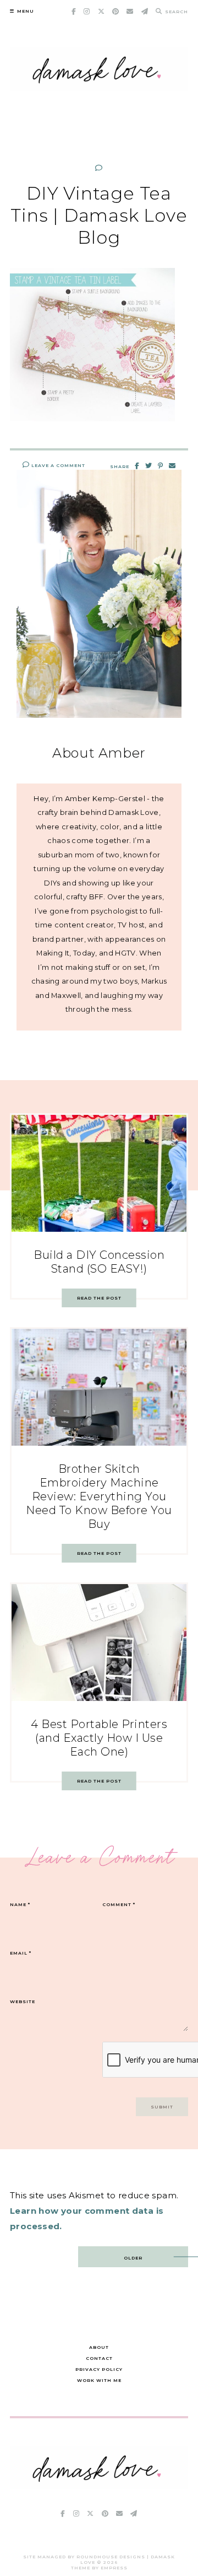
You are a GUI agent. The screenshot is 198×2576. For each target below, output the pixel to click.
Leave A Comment (57, 465)
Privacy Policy (99, 2369)
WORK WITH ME (99, 2380)
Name (20, 1904)
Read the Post (99, 1298)
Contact (99, 2358)
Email (21, 1953)
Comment (119, 1904)
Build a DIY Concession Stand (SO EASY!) (99, 1262)
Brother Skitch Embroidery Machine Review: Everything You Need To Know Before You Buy (99, 1496)
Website (23, 2001)
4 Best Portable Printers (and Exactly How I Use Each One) (99, 1738)
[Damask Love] (99, 2486)
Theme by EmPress (99, 2568)
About (99, 2347)
